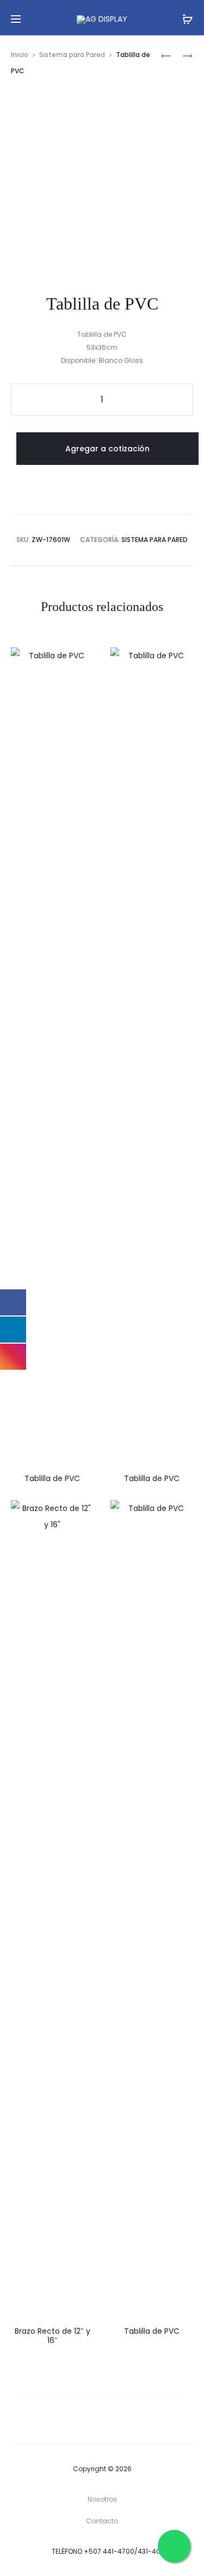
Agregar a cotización (107, 449)
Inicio (20, 55)
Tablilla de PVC (52, 1478)
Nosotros (102, 2499)
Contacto (102, 2521)
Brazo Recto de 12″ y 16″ (52, 2336)
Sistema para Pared (72, 55)
